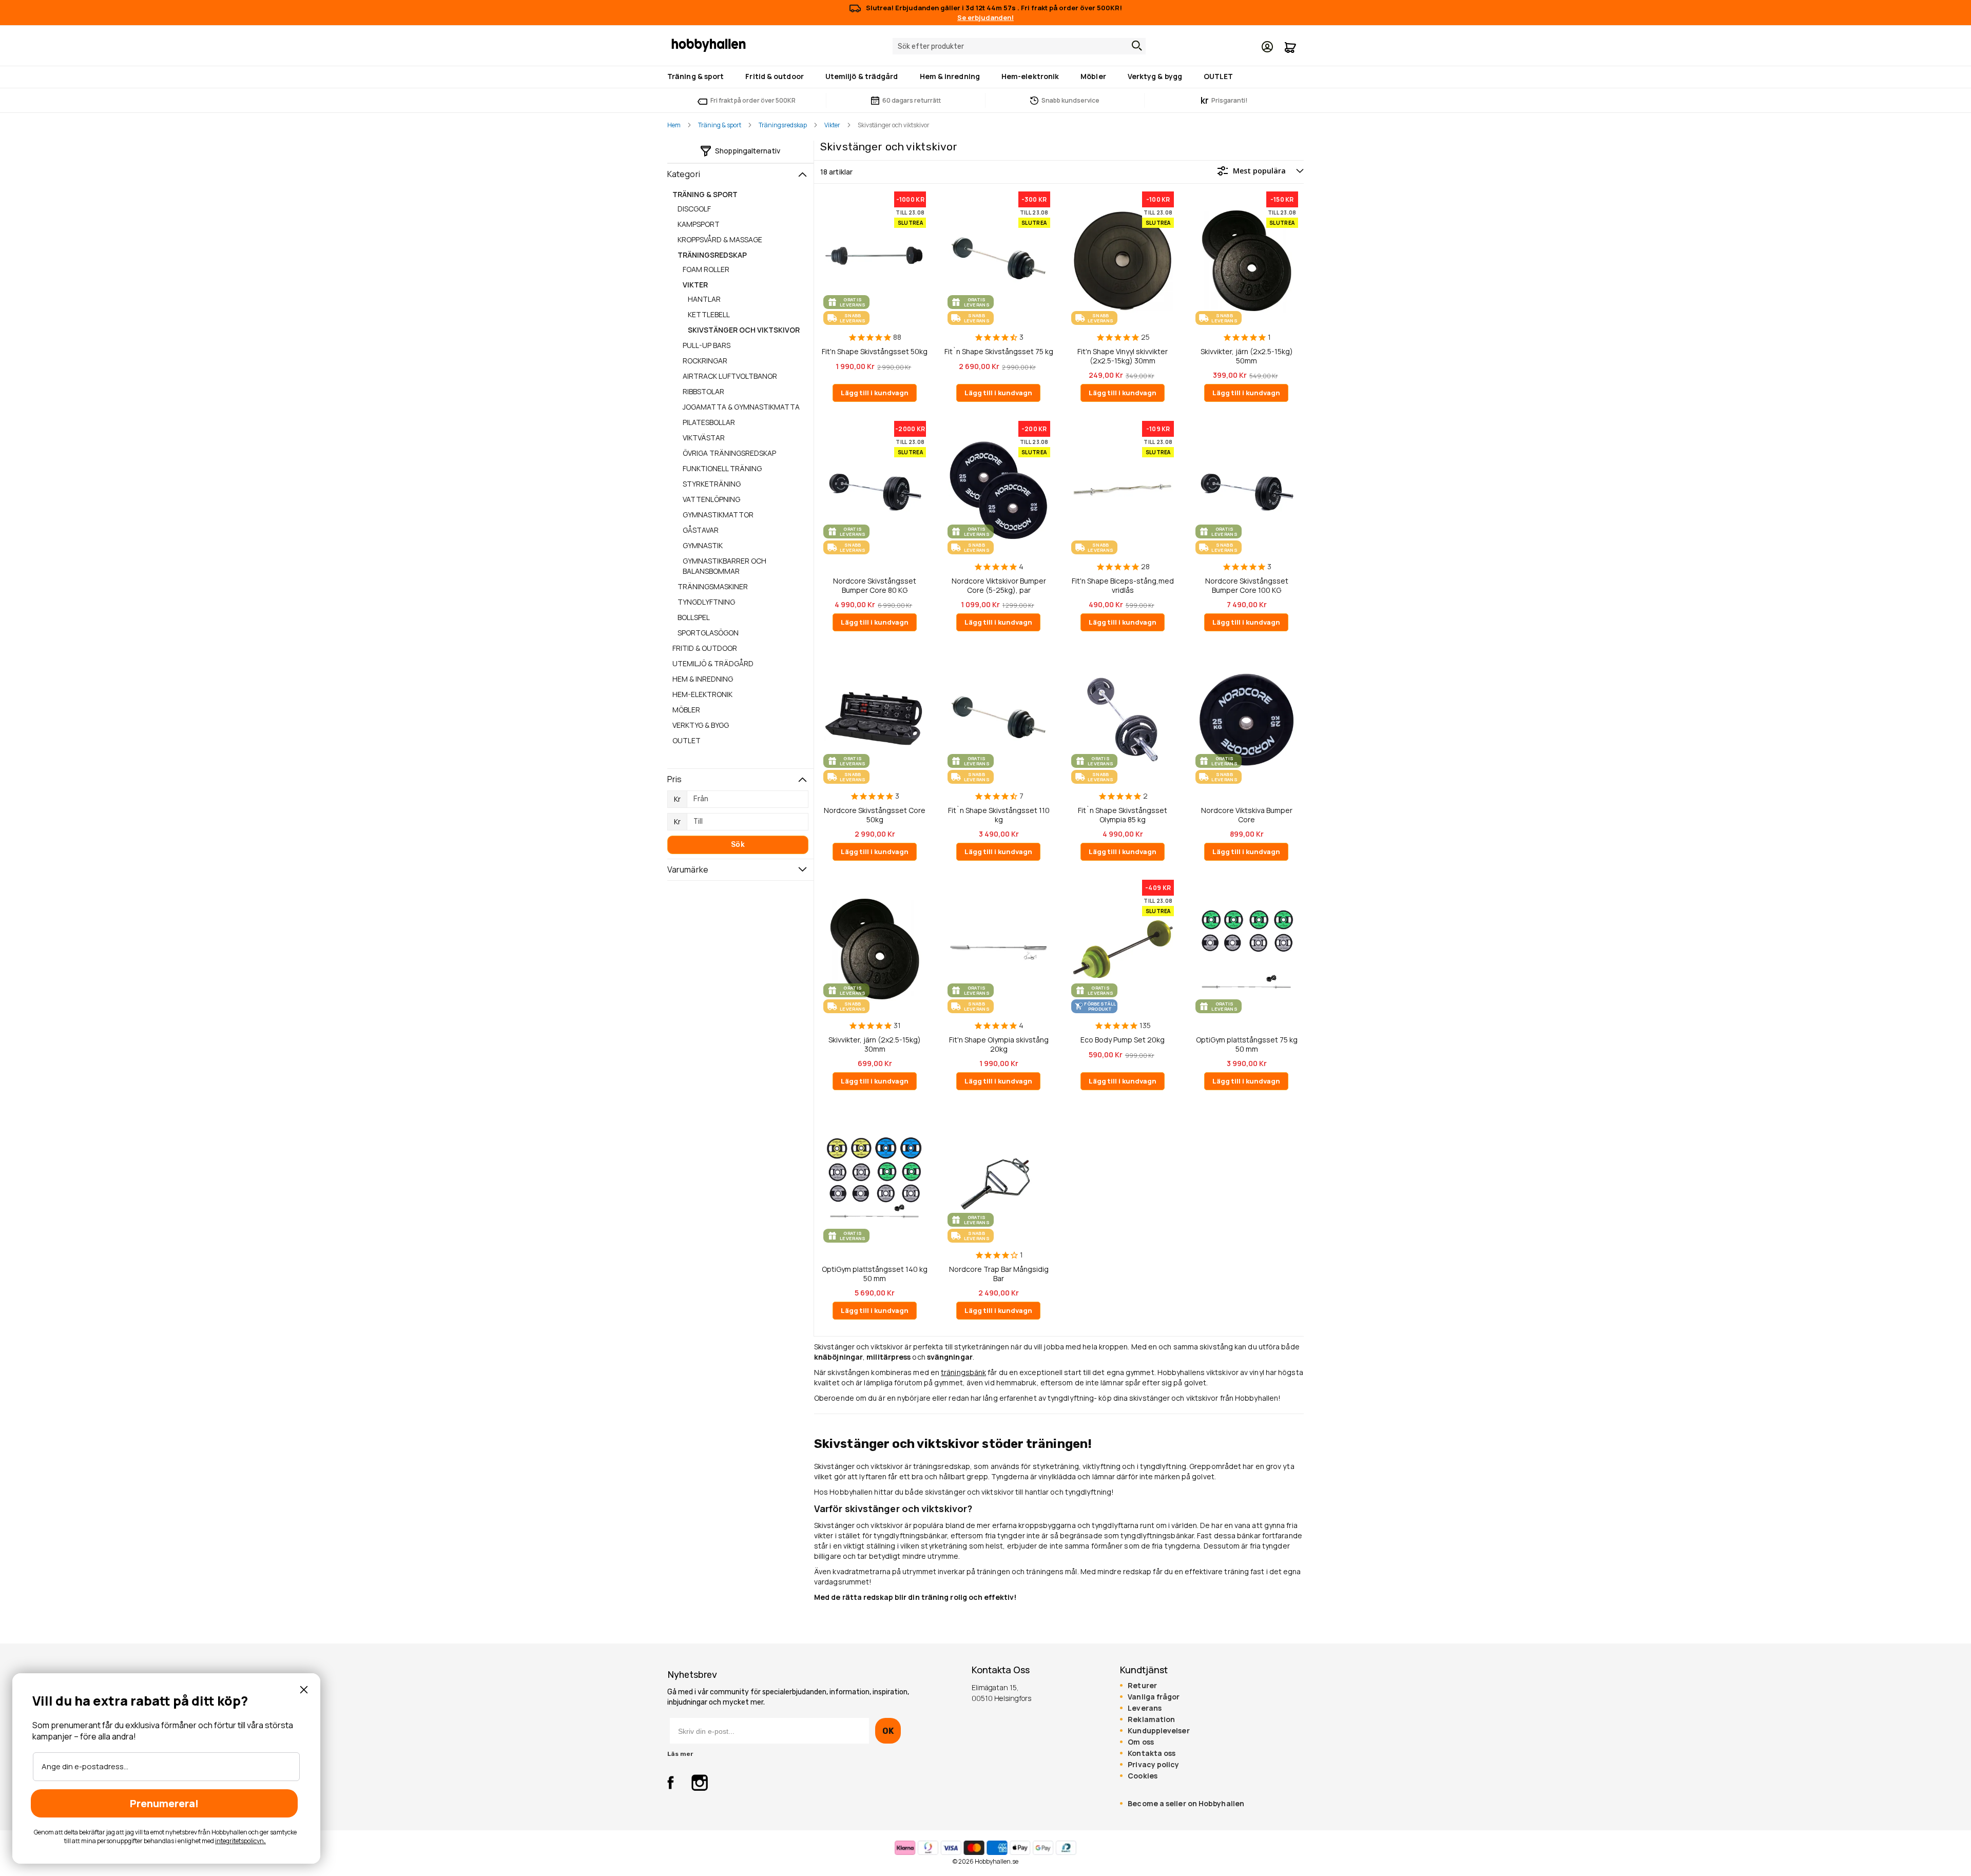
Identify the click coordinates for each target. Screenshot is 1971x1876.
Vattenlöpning (711, 499)
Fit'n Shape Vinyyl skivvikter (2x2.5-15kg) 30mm (1123, 356)
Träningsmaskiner (713, 586)
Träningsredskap (783, 125)
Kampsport (699, 224)
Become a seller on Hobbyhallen (1186, 1804)
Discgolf (694, 209)
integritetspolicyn (239, 1841)
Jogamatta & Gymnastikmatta (741, 407)
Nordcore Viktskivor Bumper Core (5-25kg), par (999, 585)
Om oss (1141, 1742)
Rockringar (705, 361)
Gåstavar (701, 530)
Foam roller (706, 269)
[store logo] (709, 45)
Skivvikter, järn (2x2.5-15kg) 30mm (875, 1044)
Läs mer (680, 1754)
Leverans (1145, 1708)
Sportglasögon (708, 633)
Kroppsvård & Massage (720, 239)
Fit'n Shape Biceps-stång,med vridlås (1123, 585)
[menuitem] (698, 77)
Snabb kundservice (1070, 100)
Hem (674, 125)
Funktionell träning (722, 468)
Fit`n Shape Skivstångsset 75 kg (999, 352)
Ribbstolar (703, 391)
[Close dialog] (304, 1690)
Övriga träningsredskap (729, 453)
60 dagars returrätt (912, 100)
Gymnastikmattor (718, 515)
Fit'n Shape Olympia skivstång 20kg (999, 1044)
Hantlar (704, 299)
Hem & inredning (703, 679)
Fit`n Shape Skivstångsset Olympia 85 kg (1123, 815)
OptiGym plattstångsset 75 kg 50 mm (1247, 1044)
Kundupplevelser (1158, 1731)
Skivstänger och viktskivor (744, 330)
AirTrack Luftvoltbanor (730, 376)
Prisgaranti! (1224, 100)
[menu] (985, 77)
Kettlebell (709, 314)
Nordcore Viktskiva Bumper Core (1247, 815)
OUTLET (687, 740)
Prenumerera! (164, 1803)
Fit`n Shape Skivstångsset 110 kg (999, 815)
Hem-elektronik (702, 694)
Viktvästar (704, 438)
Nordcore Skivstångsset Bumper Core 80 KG (875, 585)
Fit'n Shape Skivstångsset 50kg (875, 352)
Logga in (1267, 47)
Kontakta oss (1152, 1753)
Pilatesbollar (709, 422)
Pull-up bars (707, 345)
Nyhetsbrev (692, 1675)
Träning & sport (720, 125)
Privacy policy (1153, 1765)
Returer (1142, 1686)
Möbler (686, 710)
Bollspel (694, 617)
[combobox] (1019, 46)
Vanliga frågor (1154, 1697)
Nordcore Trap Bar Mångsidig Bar (999, 1274)
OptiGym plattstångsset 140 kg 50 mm (875, 1274)
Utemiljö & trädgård (713, 663)
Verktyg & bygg (701, 725)
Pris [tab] (674, 779)
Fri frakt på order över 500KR (753, 100)
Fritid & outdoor (705, 648)
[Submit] (1134, 46)
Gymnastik (703, 545)
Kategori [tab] (684, 174)
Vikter (832, 125)
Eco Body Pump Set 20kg (1123, 1040)
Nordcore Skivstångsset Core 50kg (875, 815)
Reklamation (1151, 1719)
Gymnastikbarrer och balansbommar (724, 566)
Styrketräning (712, 484)
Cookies (1143, 1776)
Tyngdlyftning (706, 602)
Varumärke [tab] (688, 869)
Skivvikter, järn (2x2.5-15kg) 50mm (1247, 356)
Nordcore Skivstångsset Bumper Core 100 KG (1247, 585)
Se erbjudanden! (985, 17)
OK (888, 1731)
